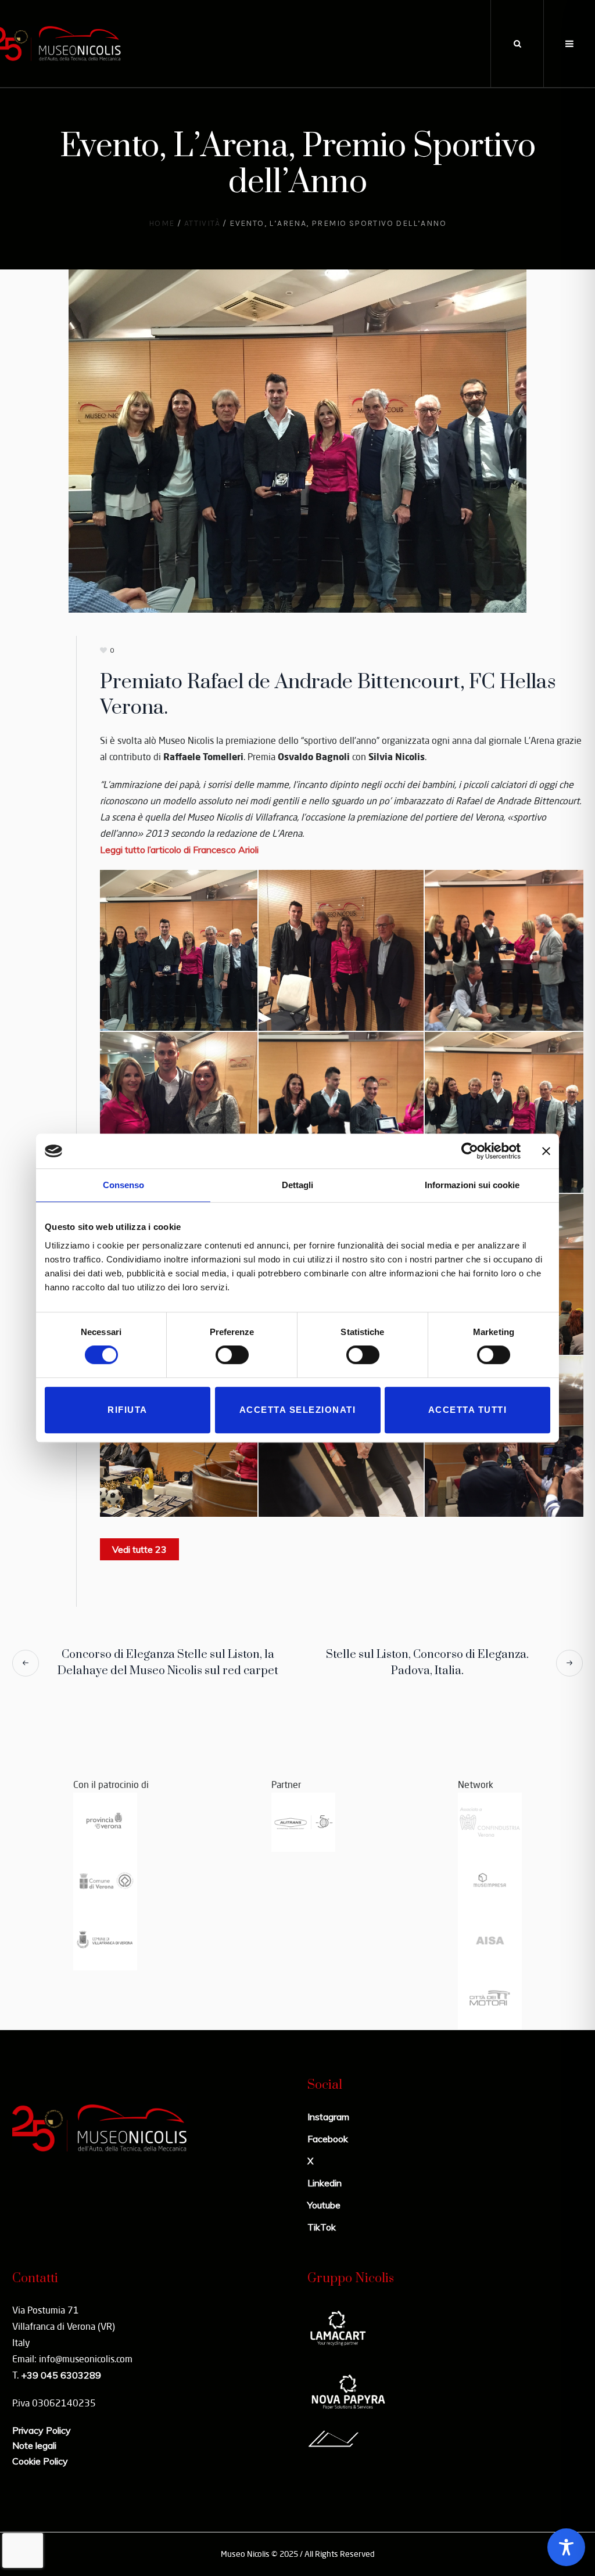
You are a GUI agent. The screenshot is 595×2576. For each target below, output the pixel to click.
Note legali (34, 2445)
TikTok (322, 2227)
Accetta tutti (468, 1410)
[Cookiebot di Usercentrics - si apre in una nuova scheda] (470, 1151)
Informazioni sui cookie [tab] (472, 1185)
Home (162, 223)
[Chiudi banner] (546, 1151)
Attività (202, 223)
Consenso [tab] (123, 1185)
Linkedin (325, 2183)
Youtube (324, 2205)
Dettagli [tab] (297, 1185)
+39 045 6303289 (61, 2375)
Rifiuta (128, 1410)
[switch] (232, 1355)
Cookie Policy (40, 2461)
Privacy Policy (42, 2430)
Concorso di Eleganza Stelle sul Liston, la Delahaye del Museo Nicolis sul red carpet (168, 1663)
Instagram (328, 2117)
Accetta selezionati (298, 1410)
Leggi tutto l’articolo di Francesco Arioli (179, 850)
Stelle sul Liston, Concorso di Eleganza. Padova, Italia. (427, 1663)
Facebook (328, 2139)
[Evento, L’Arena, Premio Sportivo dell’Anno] (297, 440)
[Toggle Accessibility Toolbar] (566, 2547)
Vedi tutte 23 (139, 1549)
